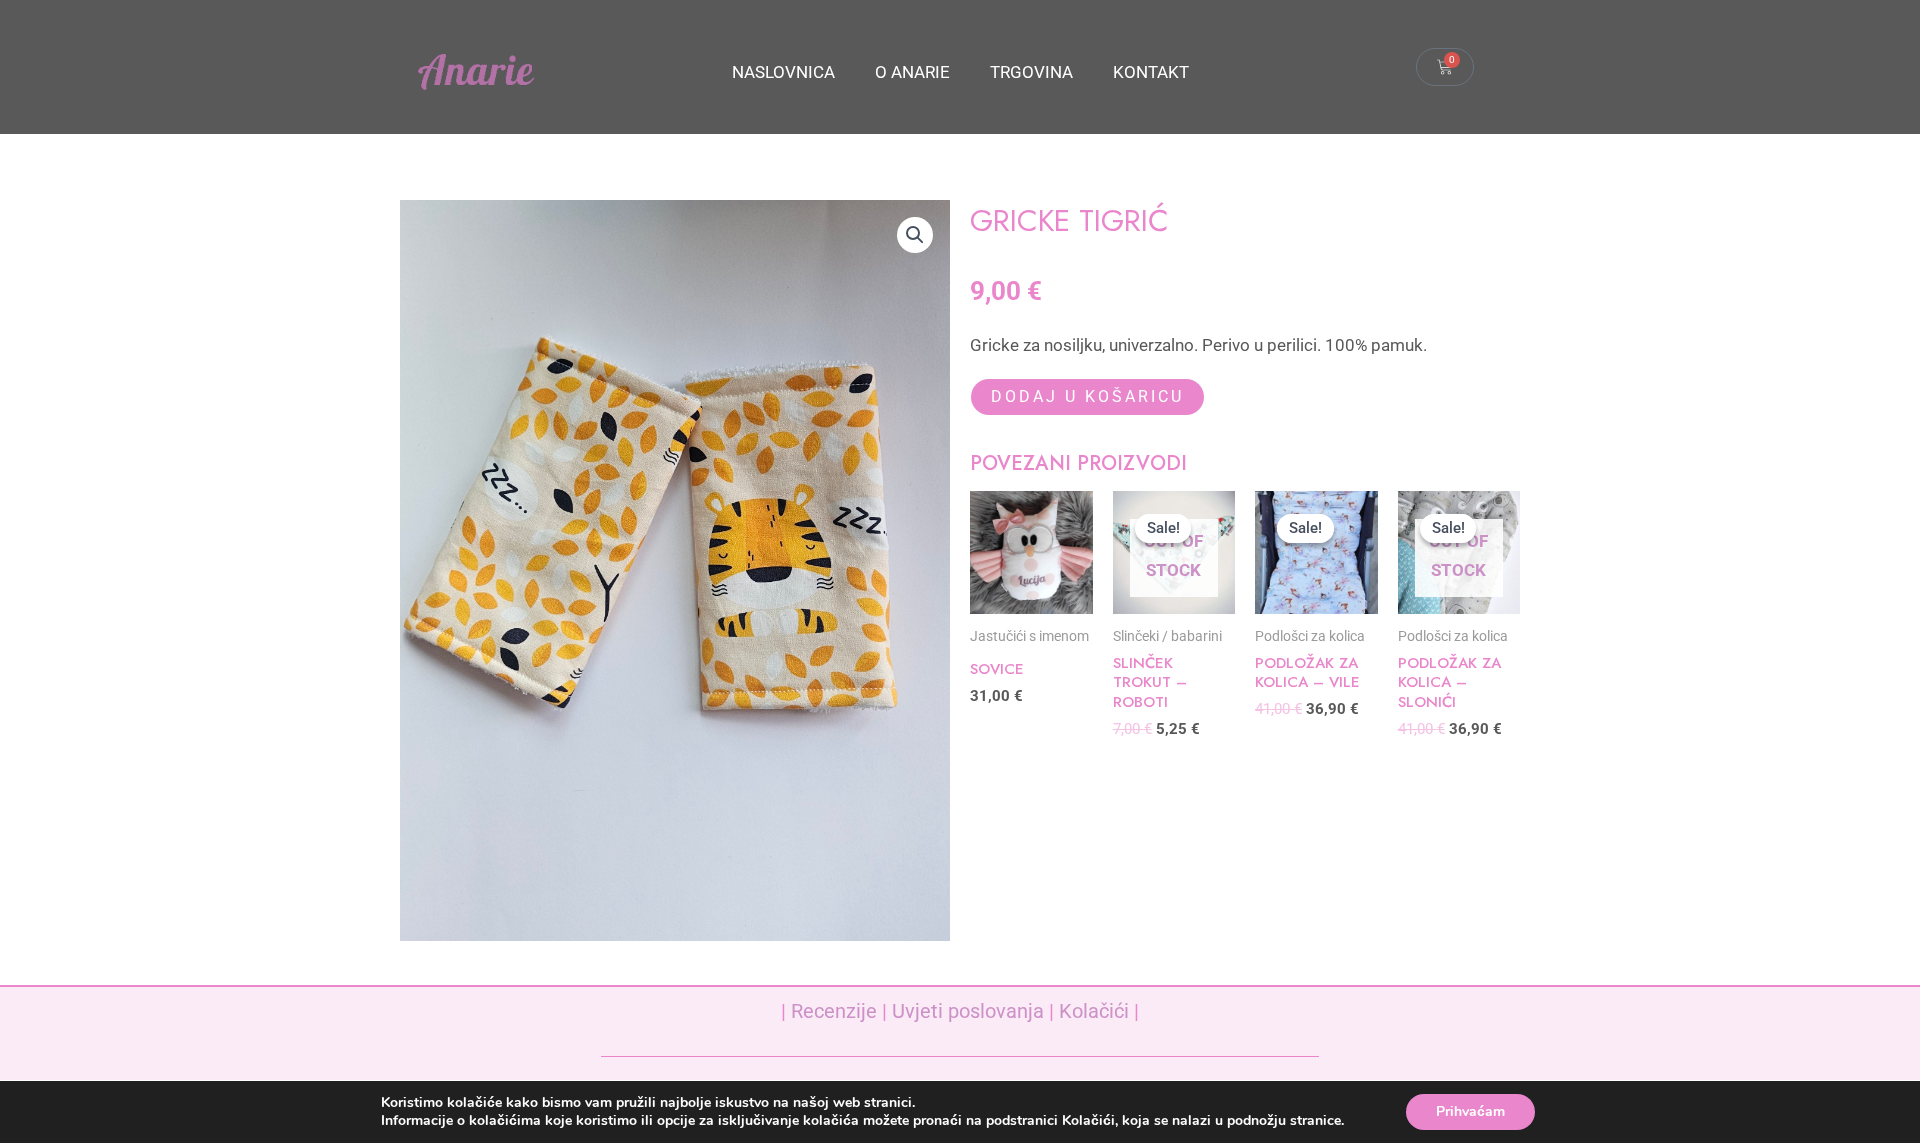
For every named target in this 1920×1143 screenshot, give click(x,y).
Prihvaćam (1470, 1111)
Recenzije (834, 1011)
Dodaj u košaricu (1087, 396)
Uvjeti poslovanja (968, 1011)
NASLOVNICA (783, 72)
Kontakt (1151, 72)
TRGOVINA (1031, 72)
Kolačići (1094, 1011)
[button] (915, 235)
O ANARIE (912, 72)
